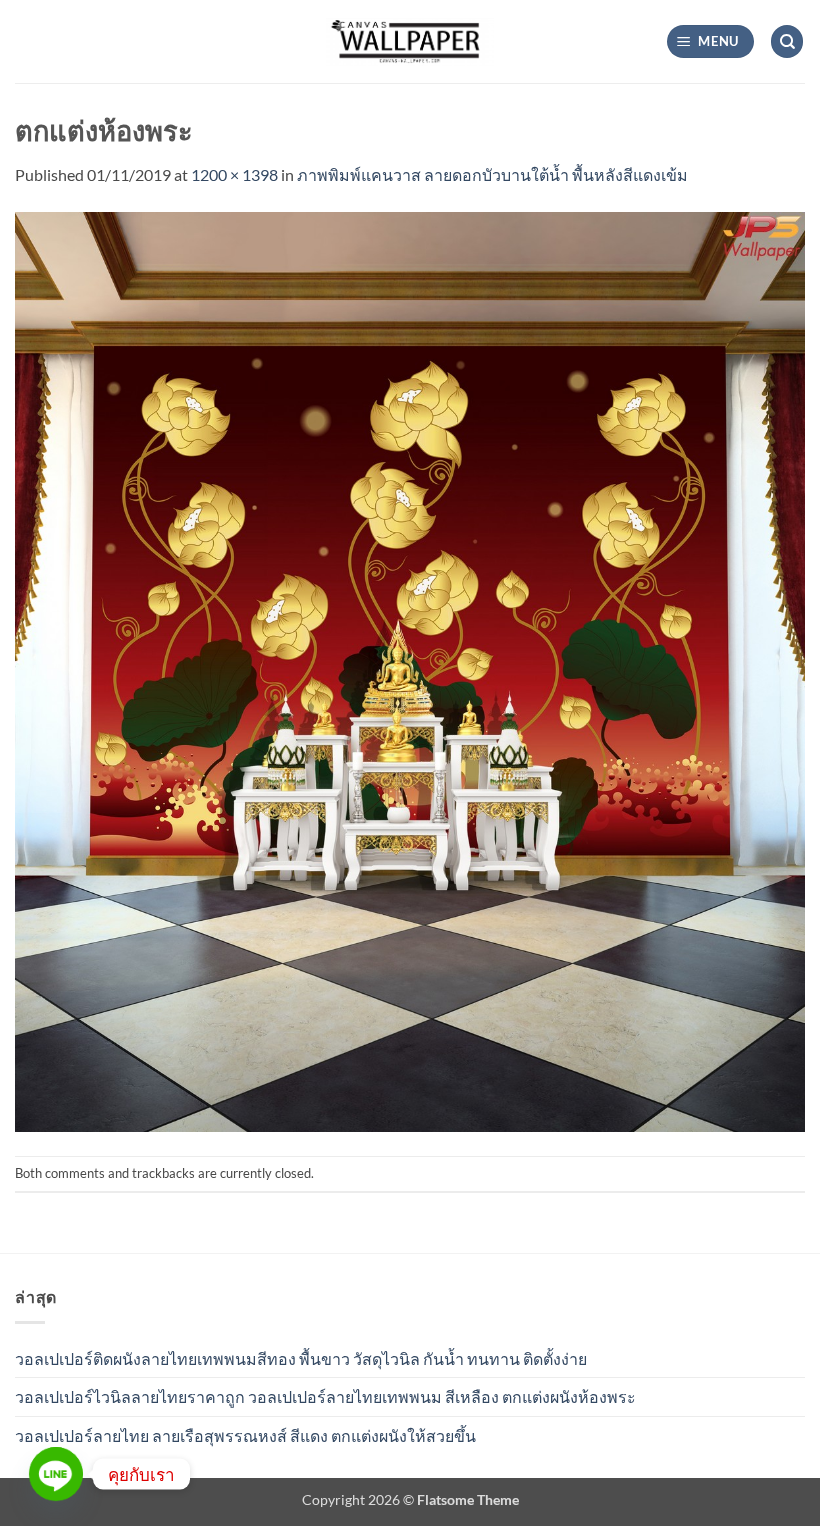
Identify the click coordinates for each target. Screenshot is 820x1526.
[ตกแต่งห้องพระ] (410, 669)
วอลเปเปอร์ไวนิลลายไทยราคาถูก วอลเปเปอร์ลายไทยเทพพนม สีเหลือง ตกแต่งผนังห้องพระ (325, 1396)
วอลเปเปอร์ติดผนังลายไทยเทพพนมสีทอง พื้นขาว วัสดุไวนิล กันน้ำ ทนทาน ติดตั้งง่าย (301, 1358)
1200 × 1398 (234, 174)
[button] (711, 41)
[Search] (787, 41)
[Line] (56, 1474)
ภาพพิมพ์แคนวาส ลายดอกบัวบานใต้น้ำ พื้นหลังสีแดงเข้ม (492, 174)
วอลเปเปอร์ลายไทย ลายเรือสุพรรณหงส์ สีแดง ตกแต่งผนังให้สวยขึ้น (245, 1435)
